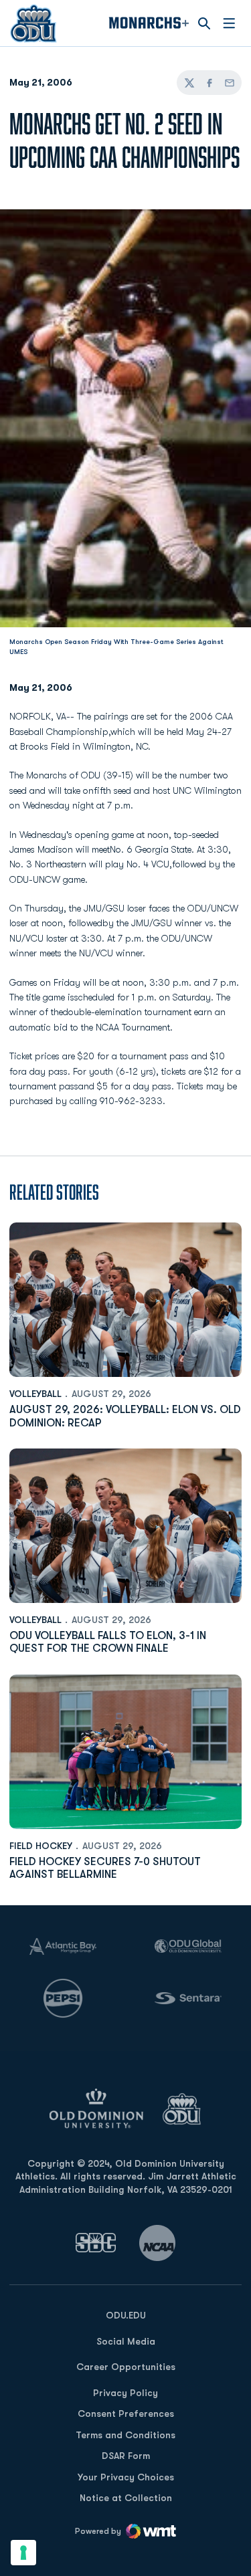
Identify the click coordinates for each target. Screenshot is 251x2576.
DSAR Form (126, 2456)
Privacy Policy (125, 2393)
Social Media (126, 2341)
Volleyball (35, 1394)
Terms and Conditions (125, 2435)
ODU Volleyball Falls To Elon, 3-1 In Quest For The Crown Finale (108, 1642)
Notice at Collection (126, 2498)
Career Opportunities (126, 2367)
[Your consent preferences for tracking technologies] (23, 2553)
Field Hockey (41, 1846)
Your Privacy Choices (126, 2477)
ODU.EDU (126, 2315)
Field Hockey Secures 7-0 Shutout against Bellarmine (105, 1868)
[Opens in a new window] (96, 2243)
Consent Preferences (126, 2413)
